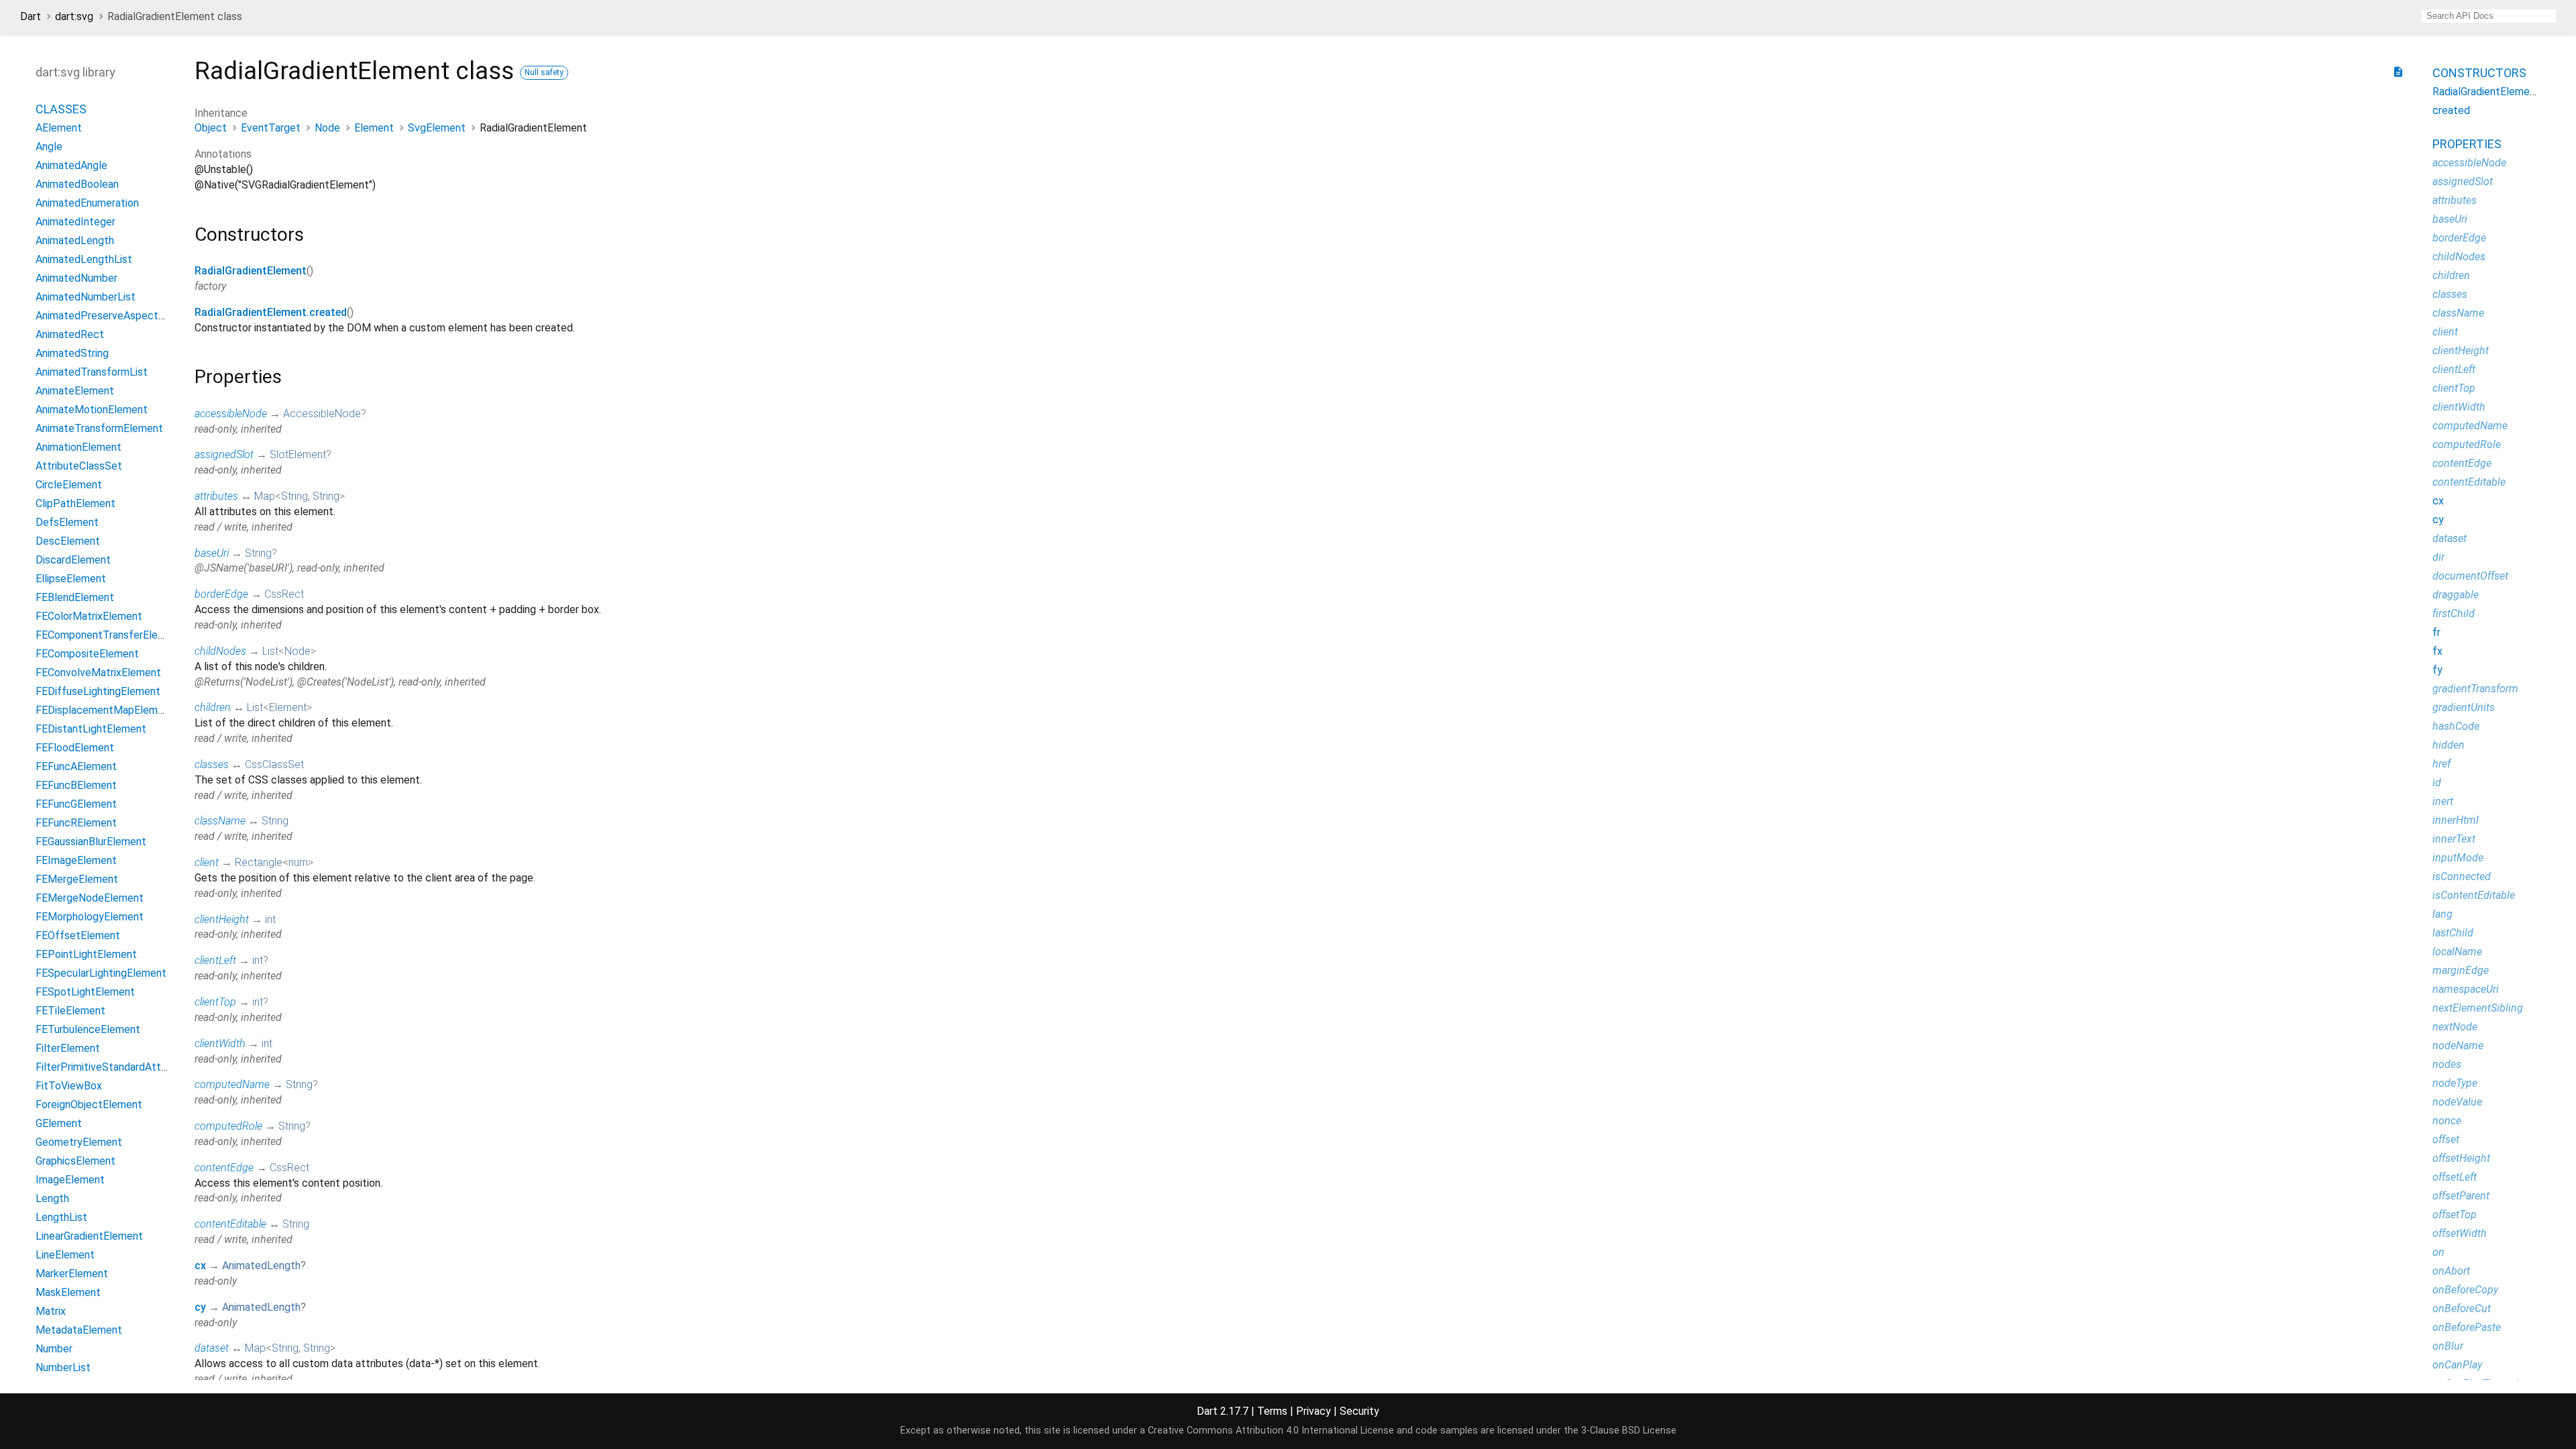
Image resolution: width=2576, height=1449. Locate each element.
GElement (59, 1123)
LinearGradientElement (89, 1236)
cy (200, 1307)
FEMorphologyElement (90, 917)
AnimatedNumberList (86, 297)
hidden (2449, 745)
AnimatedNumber (76, 278)
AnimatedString (72, 353)
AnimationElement (78, 447)
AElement (59, 128)
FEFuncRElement (76, 823)
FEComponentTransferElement (109, 635)
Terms (1272, 1411)
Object (211, 128)
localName (2457, 952)
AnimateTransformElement (99, 428)
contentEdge (224, 1168)
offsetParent (2461, 1196)
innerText (2454, 839)
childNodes (220, 651)
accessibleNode (231, 414)
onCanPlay (2457, 1365)
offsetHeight (2461, 1158)
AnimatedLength (261, 1266)
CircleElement (69, 485)
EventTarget (271, 128)
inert (2443, 801)
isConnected (2462, 876)
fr (2436, 632)
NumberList (63, 1367)
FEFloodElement (75, 748)
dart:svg (74, 16)
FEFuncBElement (76, 785)
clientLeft (215, 960)
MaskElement (68, 1292)
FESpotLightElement (85, 992)
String (294, 496)
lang (2443, 914)
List (270, 651)
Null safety (544, 72)
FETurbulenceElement (88, 1029)
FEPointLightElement (86, 954)
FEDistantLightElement (91, 729)
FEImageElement (76, 860)
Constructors (2479, 73)
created (2451, 110)
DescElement (68, 541)
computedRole (228, 1126)
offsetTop (2455, 1215)
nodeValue (2457, 1102)
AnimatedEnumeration (87, 203)
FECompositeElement (87, 654)
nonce (2447, 1121)
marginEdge (2461, 970)
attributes (216, 496)
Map (265, 496)
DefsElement (67, 522)
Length (52, 1198)
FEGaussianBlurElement (91, 842)
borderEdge (221, 594)
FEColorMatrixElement (89, 616)
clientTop (215, 1002)
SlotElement (298, 454)
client (207, 862)
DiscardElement (73, 560)
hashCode (2456, 726)
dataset (212, 1348)
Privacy (1313, 1411)
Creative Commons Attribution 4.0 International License (1271, 1431)
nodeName (2458, 1045)
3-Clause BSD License (1629, 1431)
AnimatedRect (70, 334)
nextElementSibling (2478, 1008)
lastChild (2453, 933)
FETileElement (70, 1011)
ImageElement (70, 1180)
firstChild (2454, 613)
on (2438, 1252)
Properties (2467, 144)
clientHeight (222, 919)
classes (212, 764)
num (298, 862)
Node (327, 128)
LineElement (65, 1255)
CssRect (284, 594)
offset (2446, 1139)
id (2437, 783)
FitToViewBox (69, 1086)
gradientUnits (2464, 707)
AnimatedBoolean (77, 184)
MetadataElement (79, 1330)
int (270, 919)
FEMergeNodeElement (90, 898)
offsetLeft (2455, 1177)
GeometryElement (79, 1142)
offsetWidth (2460, 1233)
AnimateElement (75, 391)
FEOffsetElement (78, 935)
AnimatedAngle (71, 165)
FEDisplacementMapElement (105, 710)
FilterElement (68, 1048)
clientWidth (220, 1043)
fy (2437, 670)
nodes (2447, 1064)
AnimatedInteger (75, 222)
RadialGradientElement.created (271, 312)
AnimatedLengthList (84, 259)
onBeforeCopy (2465, 1290)
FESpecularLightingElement (101, 973)
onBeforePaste (2467, 1327)
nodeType (2455, 1083)
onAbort (2451, 1271)
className (220, 821)
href (2441, 764)
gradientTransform (2475, 689)
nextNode (2455, 1027)
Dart (31, 16)
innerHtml (2456, 820)
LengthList (61, 1217)
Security (1359, 1411)
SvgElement (437, 128)
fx (2437, 651)
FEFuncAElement (76, 766)
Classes (61, 109)
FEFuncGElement (76, 804)
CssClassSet (274, 764)
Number (54, 1349)
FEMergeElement (77, 879)
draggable (2456, 595)
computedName (232, 1084)
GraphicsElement (75, 1161)
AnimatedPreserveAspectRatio (109, 316)
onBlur (2448, 1346)
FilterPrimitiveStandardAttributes (115, 1067)
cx (200, 1266)
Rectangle (259, 862)
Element (374, 128)
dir (2438, 557)
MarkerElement (72, 1274)
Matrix (51, 1311)
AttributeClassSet (79, 466)
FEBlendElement (75, 597)
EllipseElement (71, 579)
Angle (49, 147)
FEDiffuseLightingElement (98, 691)
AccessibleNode (322, 414)
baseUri (212, 553)
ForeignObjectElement (89, 1105)
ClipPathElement (75, 503)
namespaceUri (2466, 989)
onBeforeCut (2462, 1308)
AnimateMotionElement (92, 410)
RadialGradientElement (251, 271)
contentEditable (230, 1224)
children (213, 707)
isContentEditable (2474, 895)
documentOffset (2470, 576)
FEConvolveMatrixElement (98, 673)
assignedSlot (224, 454)
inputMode (2458, 858)
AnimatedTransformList (92, 372)
